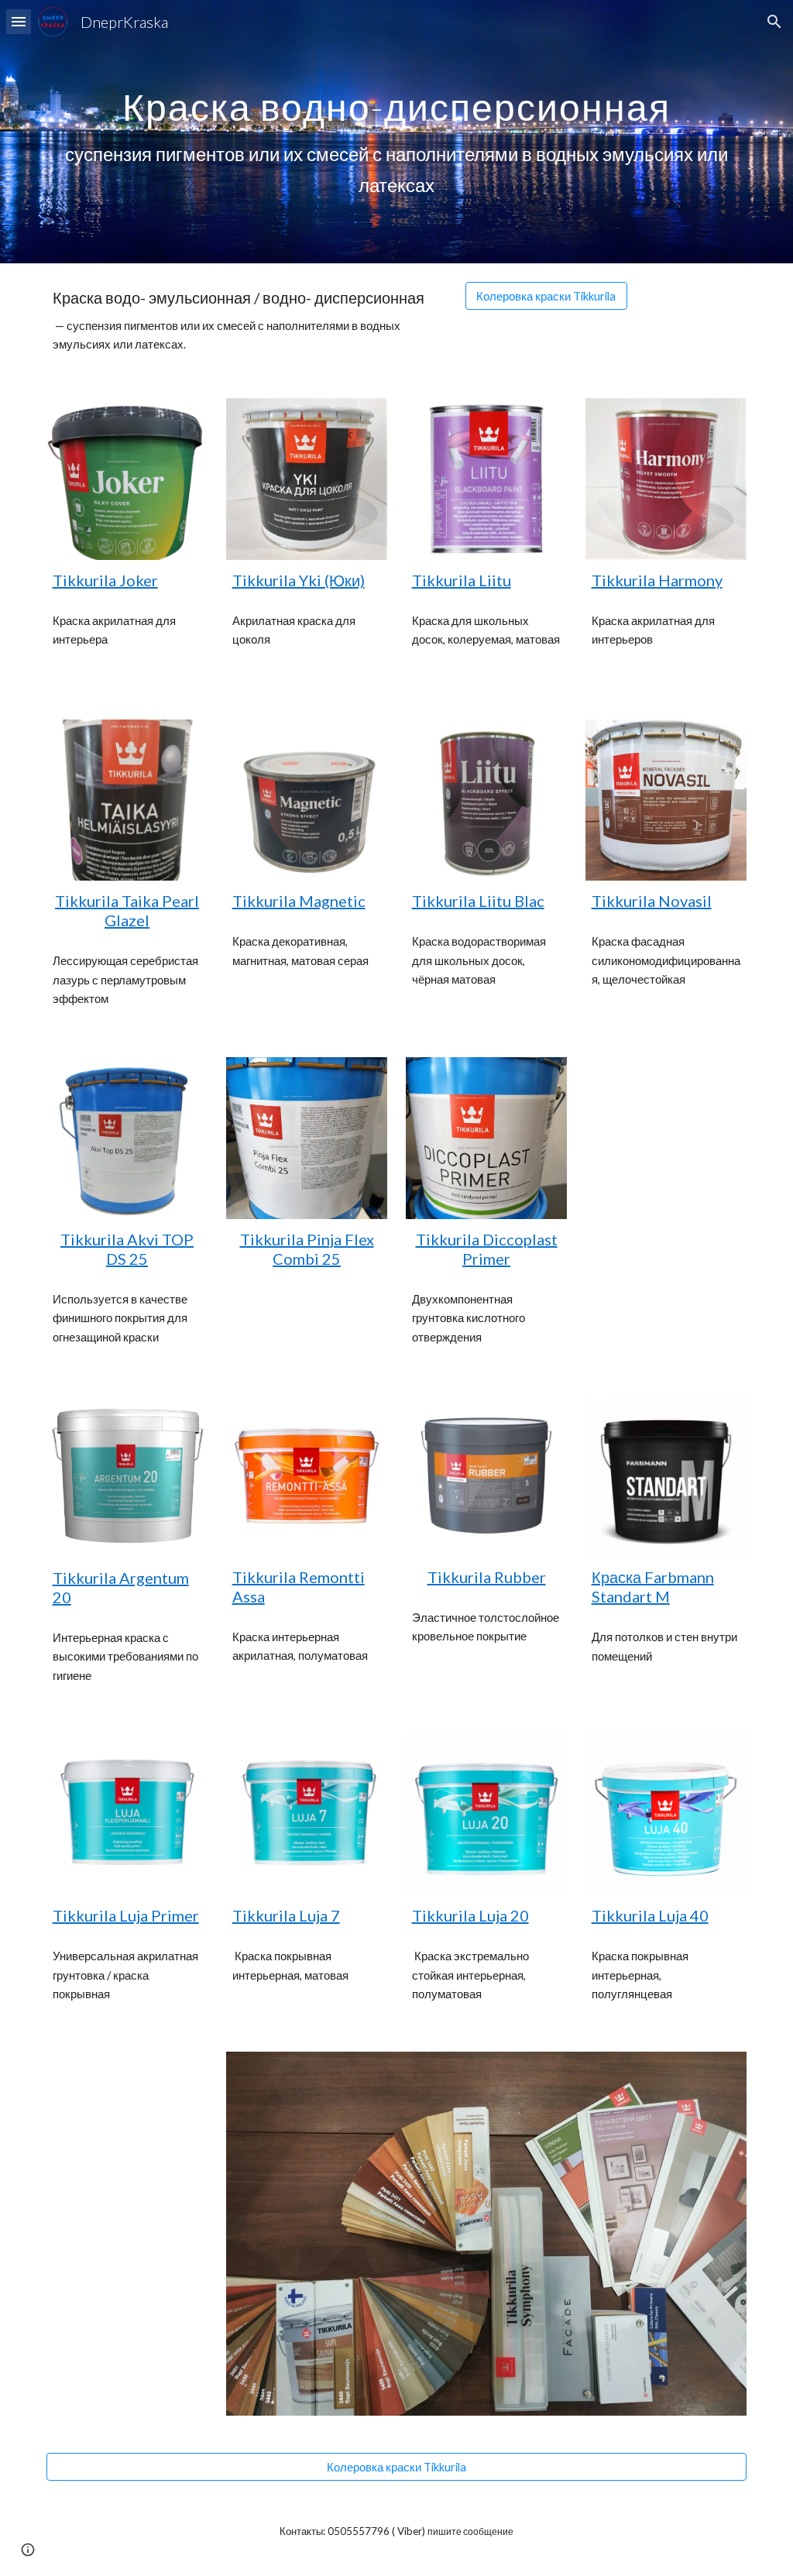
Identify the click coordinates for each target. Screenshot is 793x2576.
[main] (397, 131)
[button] (19, 21)
